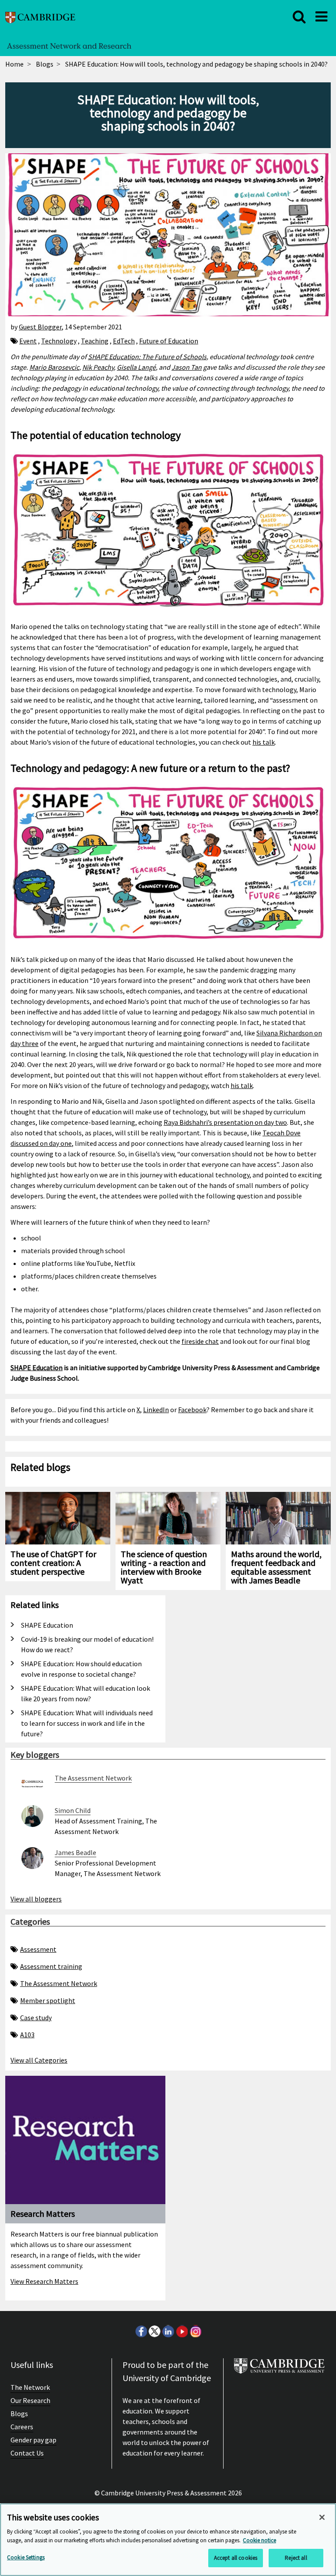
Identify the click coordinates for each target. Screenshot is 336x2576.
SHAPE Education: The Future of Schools (147, 357)
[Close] (322, 2517)
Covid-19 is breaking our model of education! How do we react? (87, 1644)
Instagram (195, 2331)
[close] (299, 17)
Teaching (95, 341)
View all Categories (39, 2060)
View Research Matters (44, 2281)
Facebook (192, 1410)
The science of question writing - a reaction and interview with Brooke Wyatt (164, 1567)
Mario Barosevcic (54, 367)
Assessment (38, 1949)
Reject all (296, 2558)
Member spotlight (48, 2000)
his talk (264, 742)
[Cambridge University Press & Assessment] (279, 2369)
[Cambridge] (40, 16)
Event (28, 341)
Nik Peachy (98, 367)
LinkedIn (156, 1410)
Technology (59, 341)
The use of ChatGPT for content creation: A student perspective (53, 1563)
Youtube (182, 2331)
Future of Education (169, 341)
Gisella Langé (136, 367)
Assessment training (51, 1966)
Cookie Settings (26, 2557)
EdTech (124, 341)
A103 (27, 2035)
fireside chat (200, 1341)
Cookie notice (259, 2540)
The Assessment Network (59, 1983)
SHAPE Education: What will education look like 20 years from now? (86, 1693)
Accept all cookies (236, 2558)
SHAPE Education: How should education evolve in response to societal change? (81, 1669)
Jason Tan (187, 367)
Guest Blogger (40, 327)
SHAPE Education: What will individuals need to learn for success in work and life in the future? (87, 1723)
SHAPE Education (37, 1368)
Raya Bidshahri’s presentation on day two (225, 1122)
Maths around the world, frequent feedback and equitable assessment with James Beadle (276, 1567)
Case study (36, 2018)
